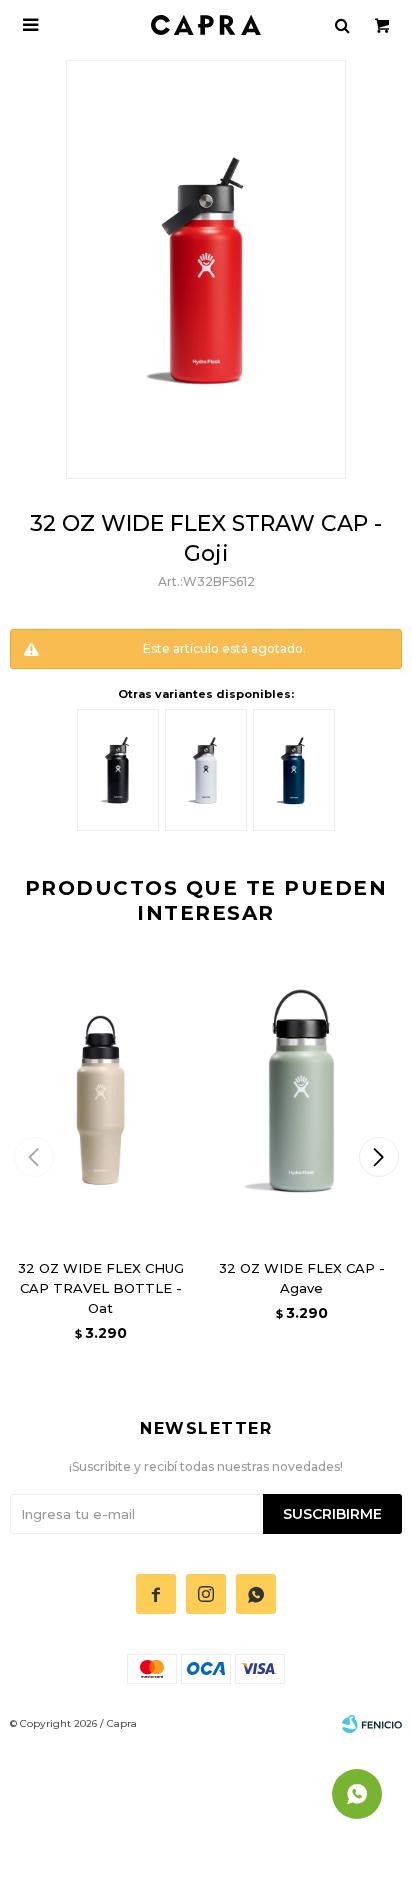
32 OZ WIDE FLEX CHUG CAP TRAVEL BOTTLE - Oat (101, 1288)
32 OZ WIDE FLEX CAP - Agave (302, 1278)
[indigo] (294, 770)
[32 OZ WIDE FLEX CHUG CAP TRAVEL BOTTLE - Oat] (100, 1099)
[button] (378, 1157)
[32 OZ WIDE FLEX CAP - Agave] (301, 1099)
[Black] (118, 770)
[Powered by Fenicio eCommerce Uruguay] (372, 1724)
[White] (206, 770)
